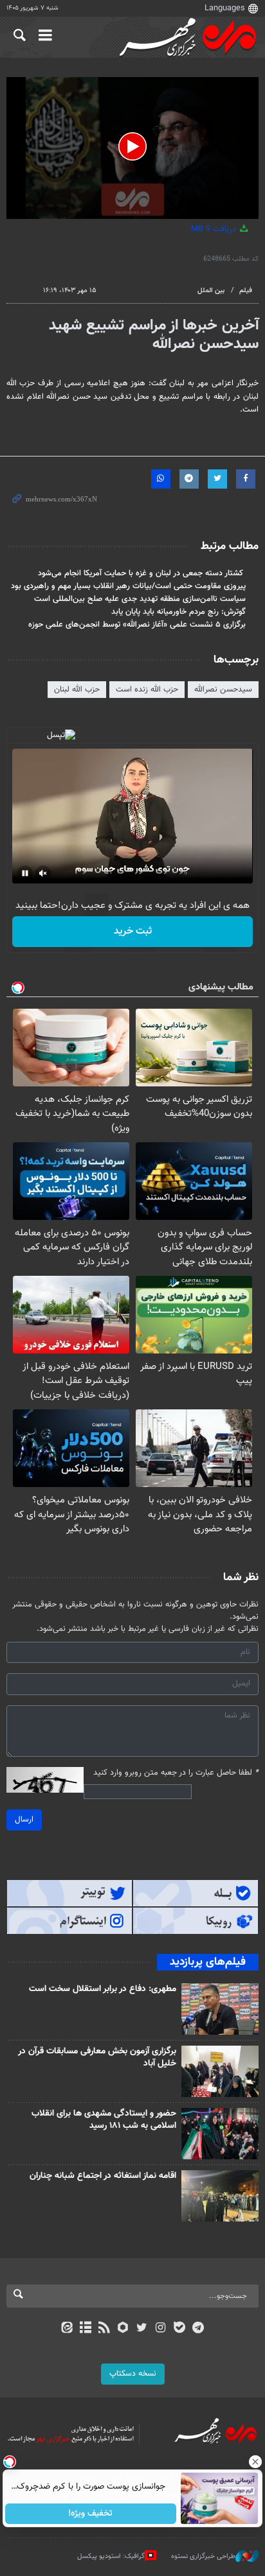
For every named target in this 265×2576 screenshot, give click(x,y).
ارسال (24, 1820)
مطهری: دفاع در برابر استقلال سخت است (103, 1989)
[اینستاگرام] (160, 2329)
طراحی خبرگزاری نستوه (203, 2556)
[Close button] (255, 2462)
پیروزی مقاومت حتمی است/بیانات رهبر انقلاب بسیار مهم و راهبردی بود (128, 586)
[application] (132, 148)
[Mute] (43, 873)
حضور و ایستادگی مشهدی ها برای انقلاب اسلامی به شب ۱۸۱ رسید (104, 2120)
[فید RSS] (105, 2329)
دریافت (215, 229)
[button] (132, 146)
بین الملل (211, 291)
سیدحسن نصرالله (223, 690)
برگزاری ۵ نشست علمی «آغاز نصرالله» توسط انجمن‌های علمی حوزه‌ (137, 625)
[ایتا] (67, 2329)
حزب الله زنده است (147, 690)
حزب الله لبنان (77, 690)
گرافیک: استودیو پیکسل (111, 2556)
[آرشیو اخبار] (85, 2329)
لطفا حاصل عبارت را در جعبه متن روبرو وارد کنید (176, 1773)
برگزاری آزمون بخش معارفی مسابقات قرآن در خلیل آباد (97, 2058)
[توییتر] (142, 2329)
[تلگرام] (198, 2329)
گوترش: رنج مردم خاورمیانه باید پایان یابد (178, 612)
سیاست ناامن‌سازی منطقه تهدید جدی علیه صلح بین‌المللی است (140, 599)
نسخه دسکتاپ (133, 2374)
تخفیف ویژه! (91, 2514)
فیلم (246, 291)
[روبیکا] (123, 2329)
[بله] (179, 2329)
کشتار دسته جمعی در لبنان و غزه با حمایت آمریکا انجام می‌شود (142, 573)
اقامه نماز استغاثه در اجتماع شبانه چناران (103, 2176)
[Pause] (25, 873)
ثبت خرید (133, 931)
